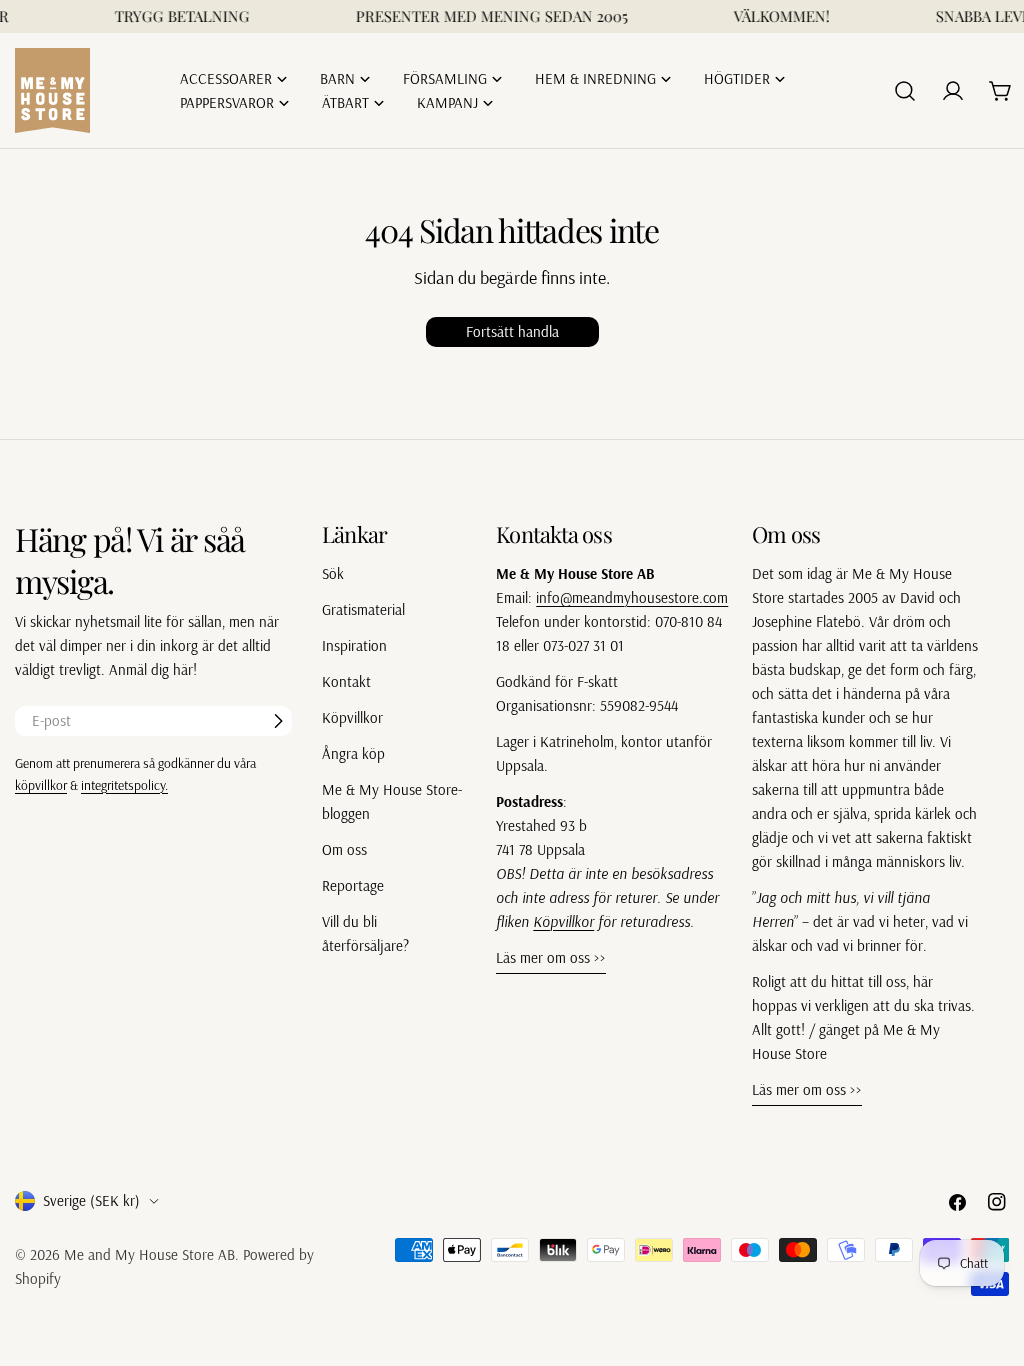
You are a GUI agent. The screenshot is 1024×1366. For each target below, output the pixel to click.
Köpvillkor (352, 717)
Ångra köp (353, 753)
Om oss (344, 849)
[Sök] (905, 91)
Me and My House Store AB (149, 1254)
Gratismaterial (363, 609)
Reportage (353, 885)
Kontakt (346, 681)
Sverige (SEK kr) (91, 1200)
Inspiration (354, 645)
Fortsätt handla (512, 331)
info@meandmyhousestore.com (632, 597)
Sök (333, 573)
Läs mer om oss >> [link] (551, 957)
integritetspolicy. (124, 784)
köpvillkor (41, 784)
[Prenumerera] (278, 721)
